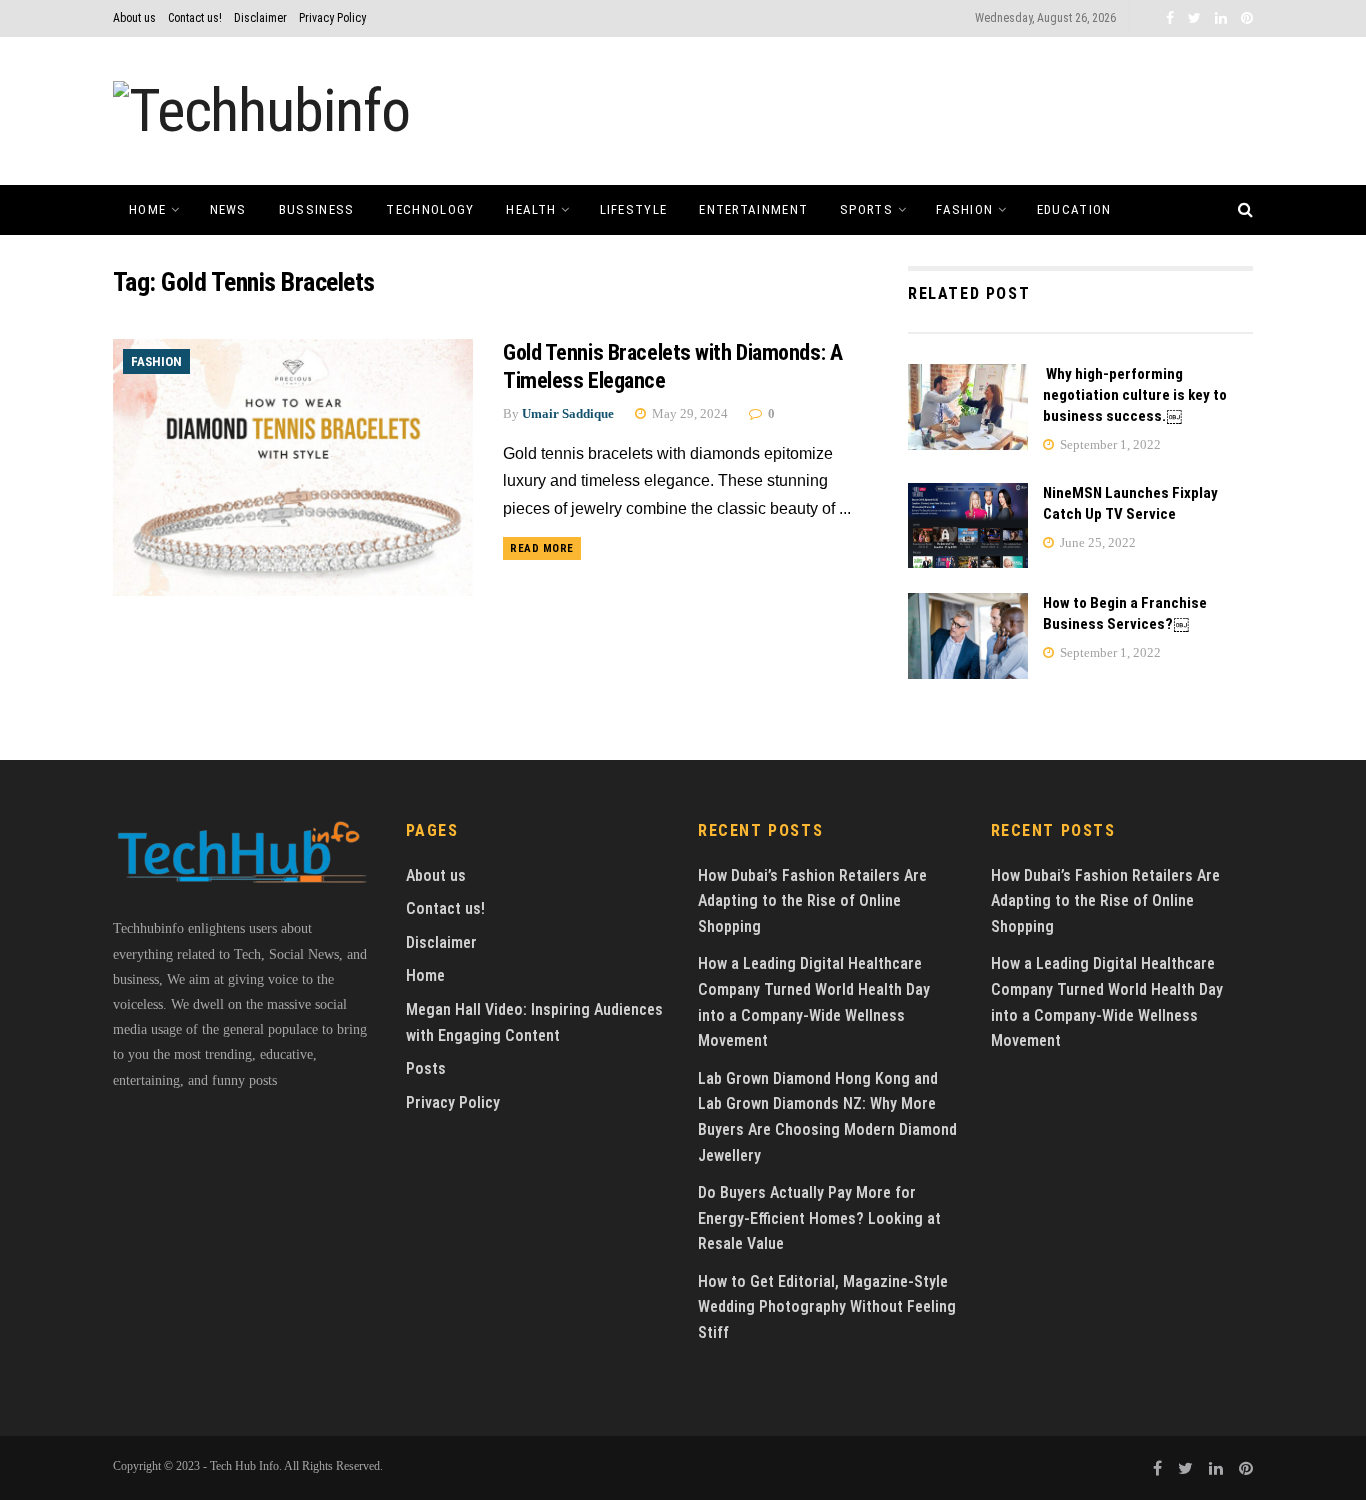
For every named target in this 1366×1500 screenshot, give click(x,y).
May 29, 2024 (688, 413)
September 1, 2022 (1109, 444)
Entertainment (753, 209)
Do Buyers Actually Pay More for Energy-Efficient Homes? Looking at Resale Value (819, 1218)
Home (147, 209)
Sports (866, 209)
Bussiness (317, 209)
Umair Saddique (568, 413)
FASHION (964, 209)
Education (1074, 209)
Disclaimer (260, 18)
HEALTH (531, 209)
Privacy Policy (332, 18)
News (228, 209)
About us (134, 18)
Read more (542, 548)
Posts (426, 1068)
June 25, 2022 (1096, 542)
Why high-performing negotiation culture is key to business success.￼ (1135, 395)
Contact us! (195, 18)
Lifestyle (634, 209)
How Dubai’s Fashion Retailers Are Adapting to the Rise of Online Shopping (812, 901)
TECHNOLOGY (430, 209)
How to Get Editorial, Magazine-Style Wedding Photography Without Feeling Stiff (827, 1307)
